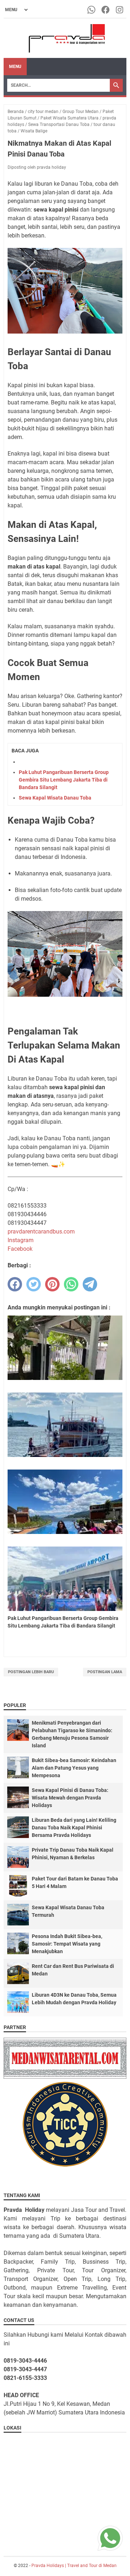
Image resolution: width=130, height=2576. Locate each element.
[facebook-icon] (106, 10)
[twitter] (34, 1284)
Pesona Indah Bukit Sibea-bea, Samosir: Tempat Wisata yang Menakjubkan (67, 1944)
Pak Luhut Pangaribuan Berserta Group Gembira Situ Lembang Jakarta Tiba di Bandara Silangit (64, 780)
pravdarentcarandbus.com (41, 1232)
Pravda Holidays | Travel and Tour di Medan (74, 2566)
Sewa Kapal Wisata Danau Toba (55, 798)
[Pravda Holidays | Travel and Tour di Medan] (65, 38)
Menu (15, 67)
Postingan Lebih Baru (31, 1672)
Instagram (21, 1240)
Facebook (20, 1249)
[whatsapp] (71, 1284)
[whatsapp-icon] (92, 10)
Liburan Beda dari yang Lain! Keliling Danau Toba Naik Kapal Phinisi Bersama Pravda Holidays (74, 1828)
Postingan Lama (105, 1672)
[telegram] (90, 1284)
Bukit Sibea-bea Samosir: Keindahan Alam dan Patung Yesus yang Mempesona (74, 1768)
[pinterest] (52, 1284)
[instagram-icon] (120, 10)
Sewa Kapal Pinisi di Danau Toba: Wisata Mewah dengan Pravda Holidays (70, 1798)
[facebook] (15, 1284)
